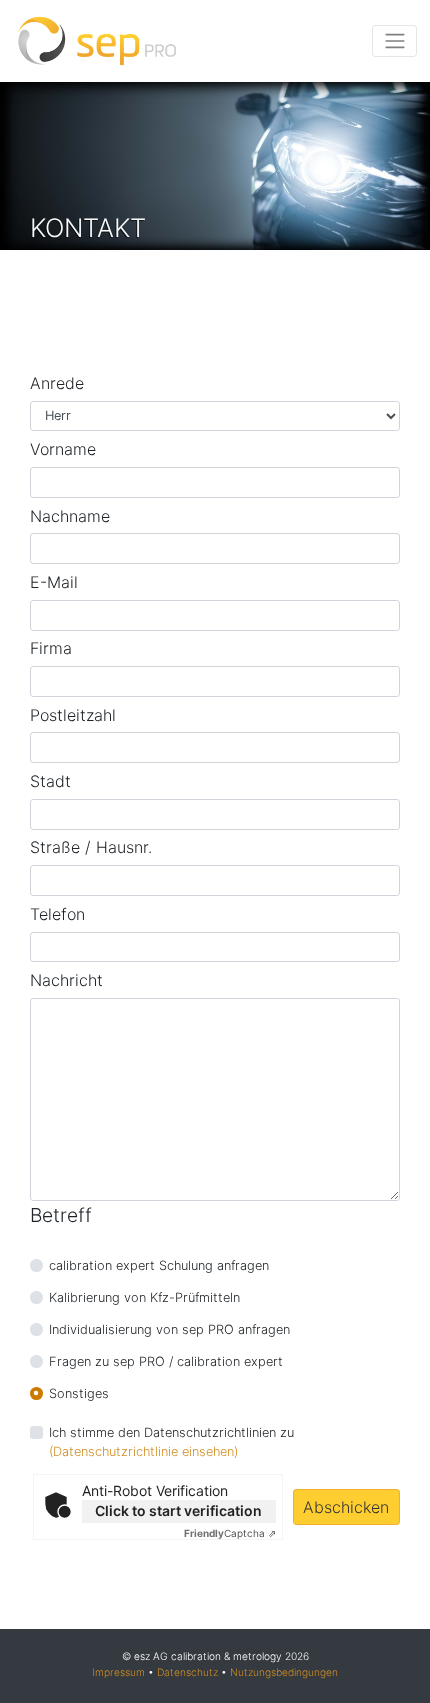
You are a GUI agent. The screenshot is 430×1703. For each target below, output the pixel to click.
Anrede (57, 383)
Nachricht (66, 980)
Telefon (57, 914)
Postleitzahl (73, 715)
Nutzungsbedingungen (284, 1672)
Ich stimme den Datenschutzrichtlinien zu (171, 1432)
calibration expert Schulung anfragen (159, 1265)
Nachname (70, 516)
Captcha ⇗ (230, 1533)
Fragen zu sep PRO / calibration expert (166, 1361)
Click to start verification (178, 1510)
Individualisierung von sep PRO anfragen (169, 1329)
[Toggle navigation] (394, 41)
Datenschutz (187, 1672)
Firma (51, 648)
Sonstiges (79, 1393)
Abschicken (346, 1507)
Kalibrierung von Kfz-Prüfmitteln (144, 1297)
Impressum (118, 1672)
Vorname (63, 449)
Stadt (50, 781)
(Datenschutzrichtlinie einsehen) (143, 1451)
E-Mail (54, 582)
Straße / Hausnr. (91, 847)
